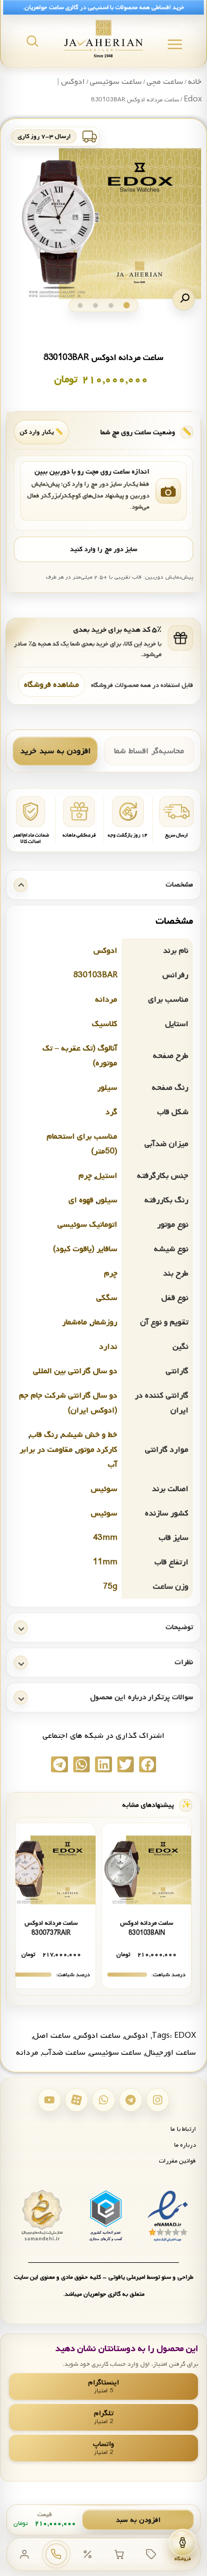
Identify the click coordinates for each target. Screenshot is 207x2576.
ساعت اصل (52, 2036)
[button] (184, 299)
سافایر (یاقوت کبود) (85, 1249)
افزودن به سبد (138, 2520)
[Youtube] (49, 2100)
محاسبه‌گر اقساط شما (149, 751)
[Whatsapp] (103, 2100)
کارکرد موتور (97, 1450)
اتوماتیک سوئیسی (87, 1225)
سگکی (107, 1298)
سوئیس (104, 1489)
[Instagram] (158, 2100)
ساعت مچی (165, 82)
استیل (106, 1176)
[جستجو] (32, 41)
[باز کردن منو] (175, 44)
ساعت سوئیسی (116, 82)
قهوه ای (81, 1200)
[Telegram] (131, 2100)
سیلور (107, 1088)
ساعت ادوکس (97, 2036)
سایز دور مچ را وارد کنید (103, 549)
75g (110, 1587)
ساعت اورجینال (170, 2053)
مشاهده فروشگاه (51, 685)
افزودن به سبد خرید (55, 751)
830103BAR (95, 975)
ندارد (108, 1347)
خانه (195, 82)
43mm (105, 1538)
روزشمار (104, 1322)
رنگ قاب (44, 1435)
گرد (111, 1112)
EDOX (185, 2036)
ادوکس (105, 951)
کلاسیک (105, 1024)
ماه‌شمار (75, 1322)
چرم (85, 1176)
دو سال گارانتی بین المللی (75, 1371)
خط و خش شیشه (89, 1435)
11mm (105, 1562)
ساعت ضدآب (64, 2053)
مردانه (106, 1000)
